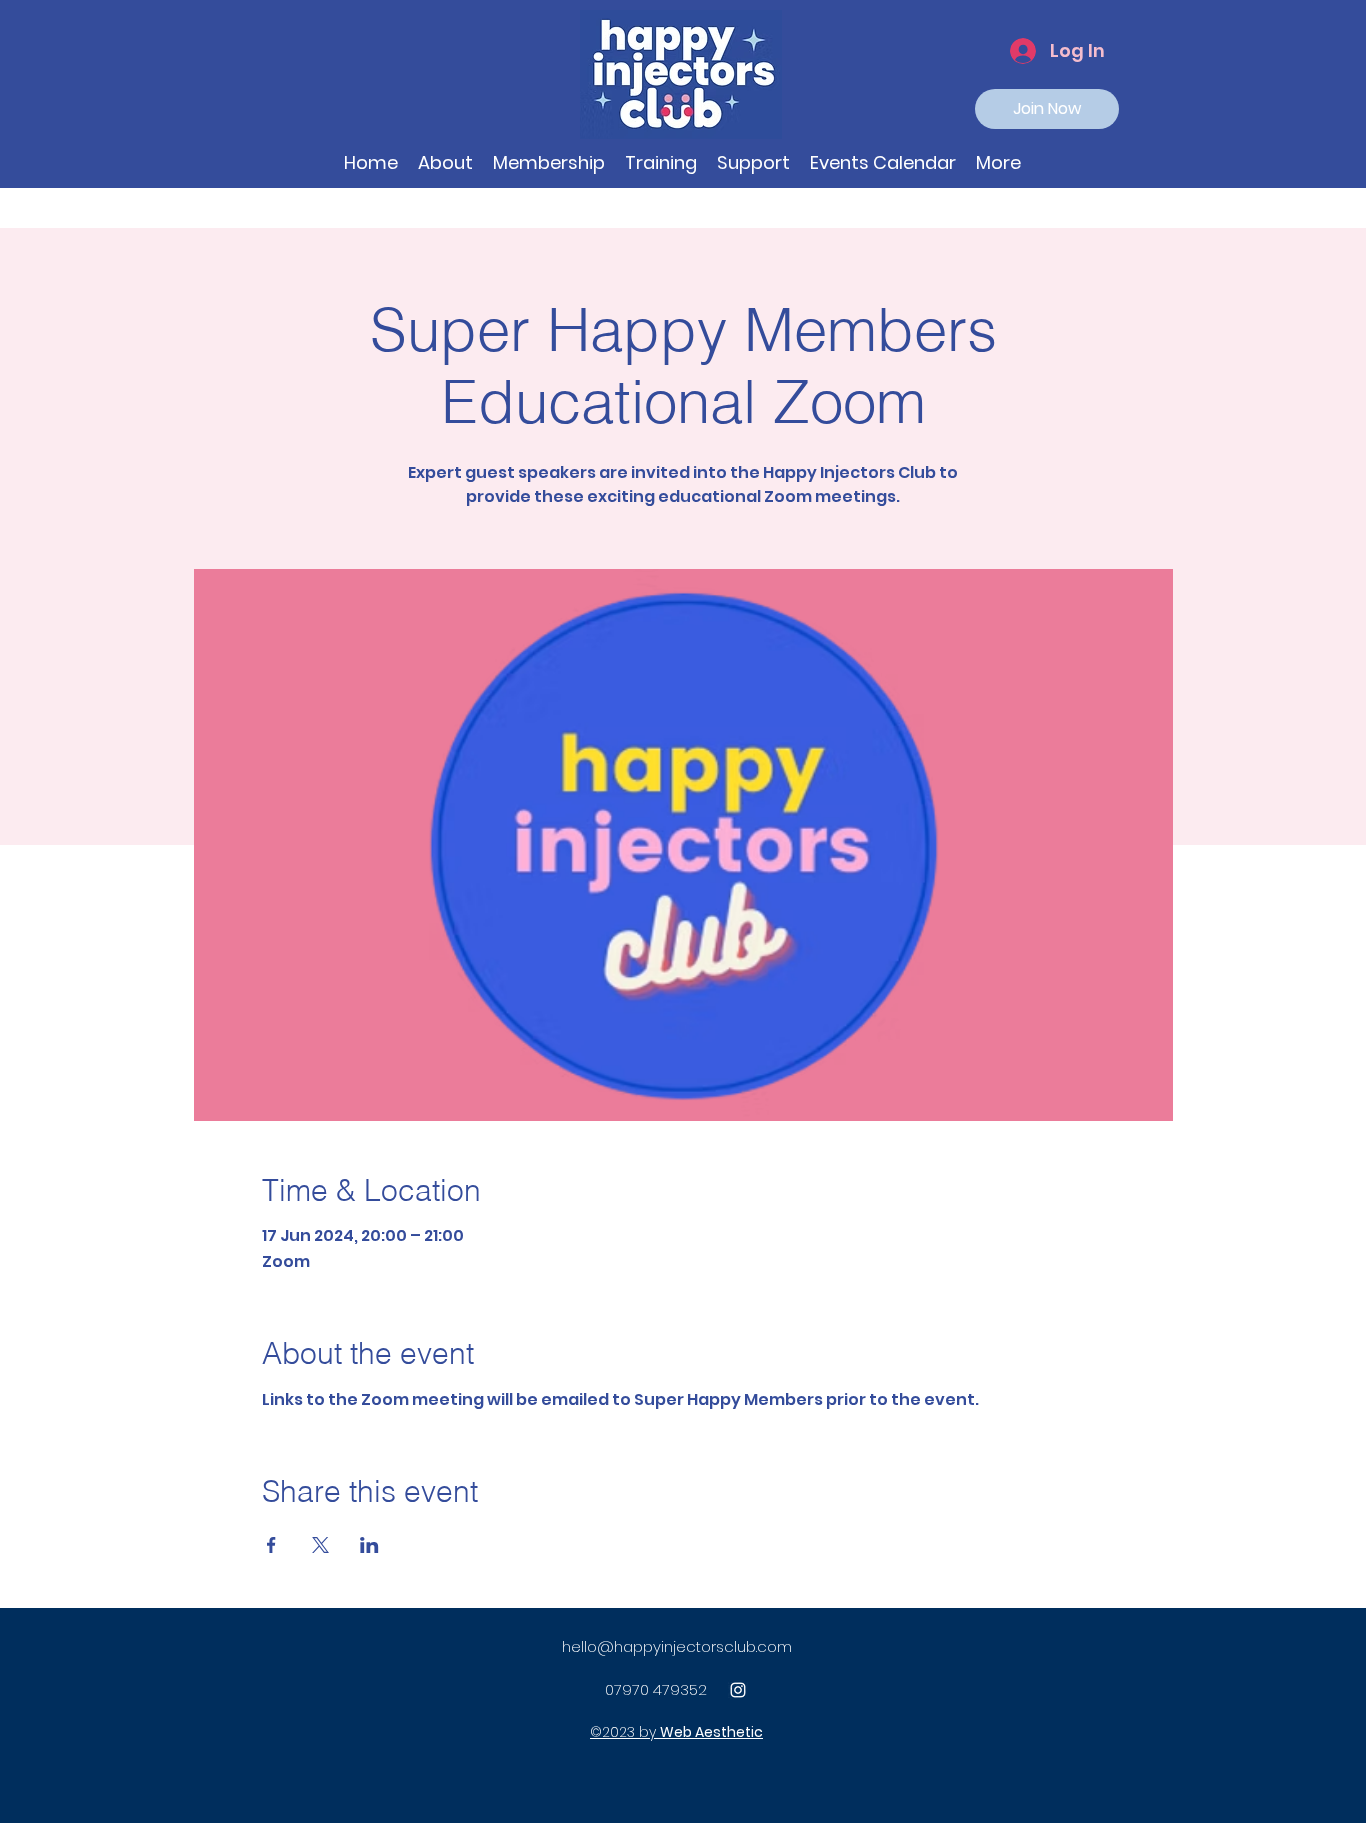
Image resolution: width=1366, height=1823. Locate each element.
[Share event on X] (320, 1545)
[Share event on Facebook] (271, 1545)
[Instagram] (738, 1690)
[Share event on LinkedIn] (369, 1545)
